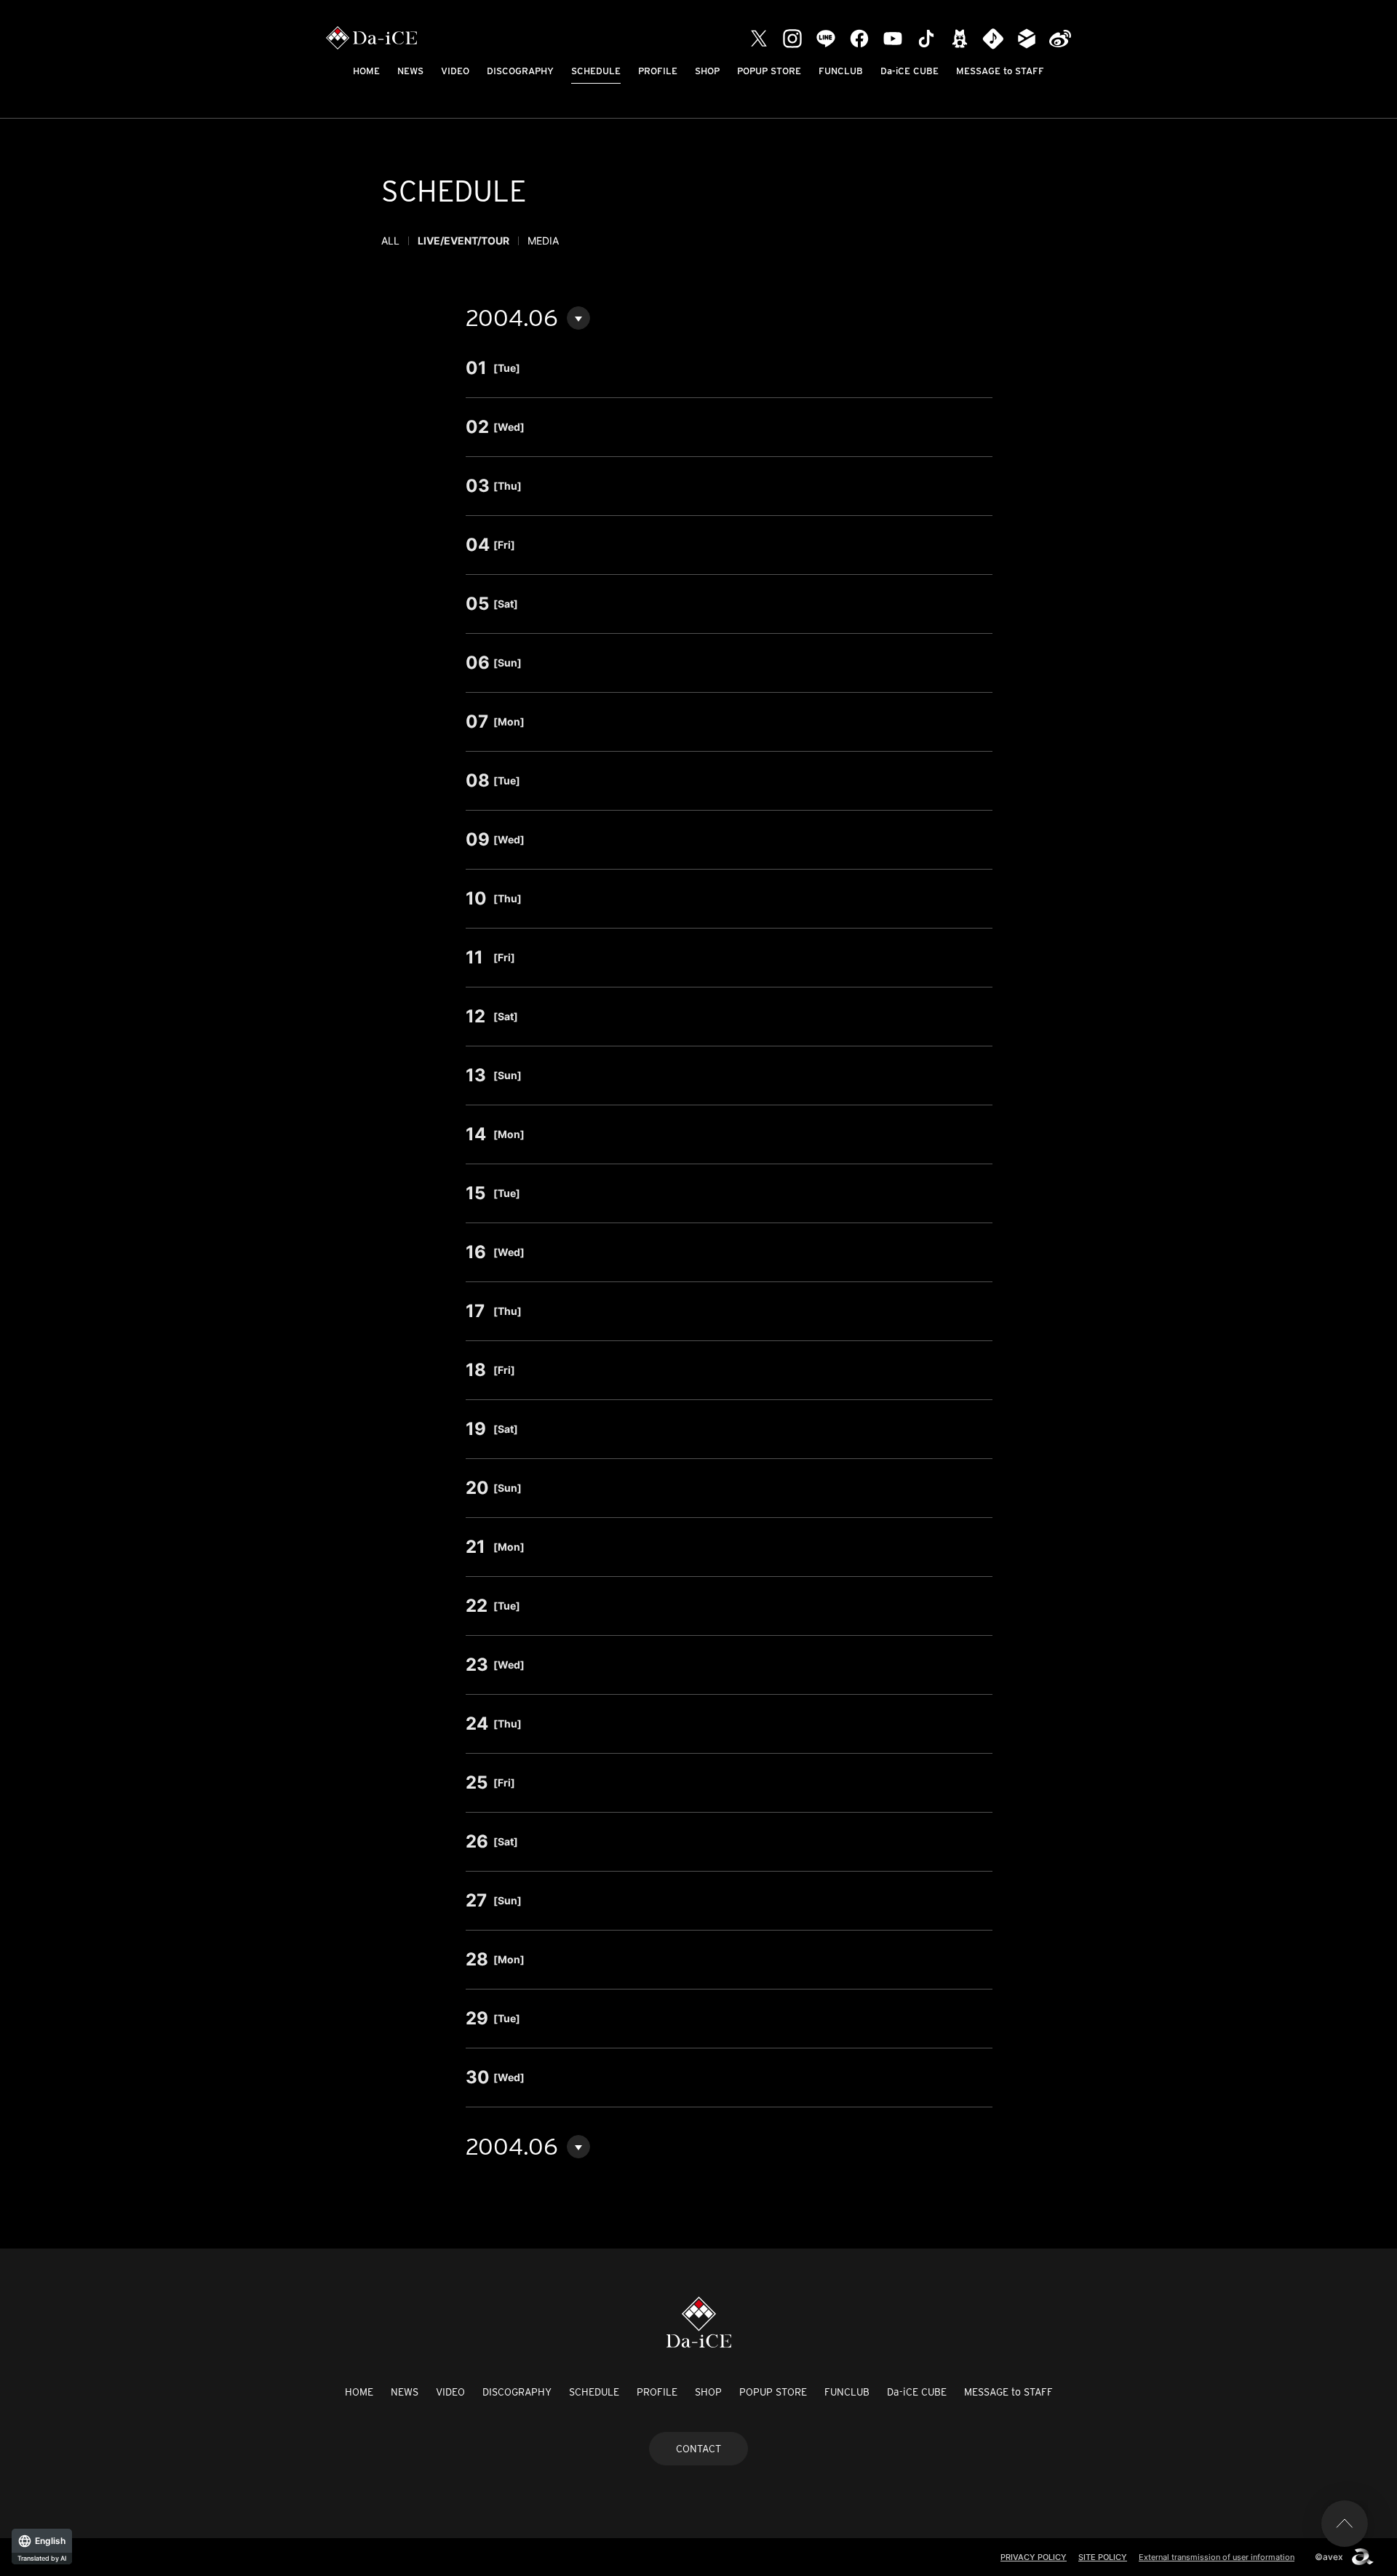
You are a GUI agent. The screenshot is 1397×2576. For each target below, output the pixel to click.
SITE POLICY (1103, 2557)
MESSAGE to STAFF (1000, 71)
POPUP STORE (769, 71)
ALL (390, 240)
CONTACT (698, 2449)
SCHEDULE (596, 71)
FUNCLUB (841, 71)
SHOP (707, 71)
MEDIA (543, 240)
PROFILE (658, 71)
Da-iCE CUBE (910, 71)
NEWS (410, 71)
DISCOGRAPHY (520, 71)
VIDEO (455, 71)
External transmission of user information (1217, 2557)
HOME (366, 71)
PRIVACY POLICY (1034, 2557)
